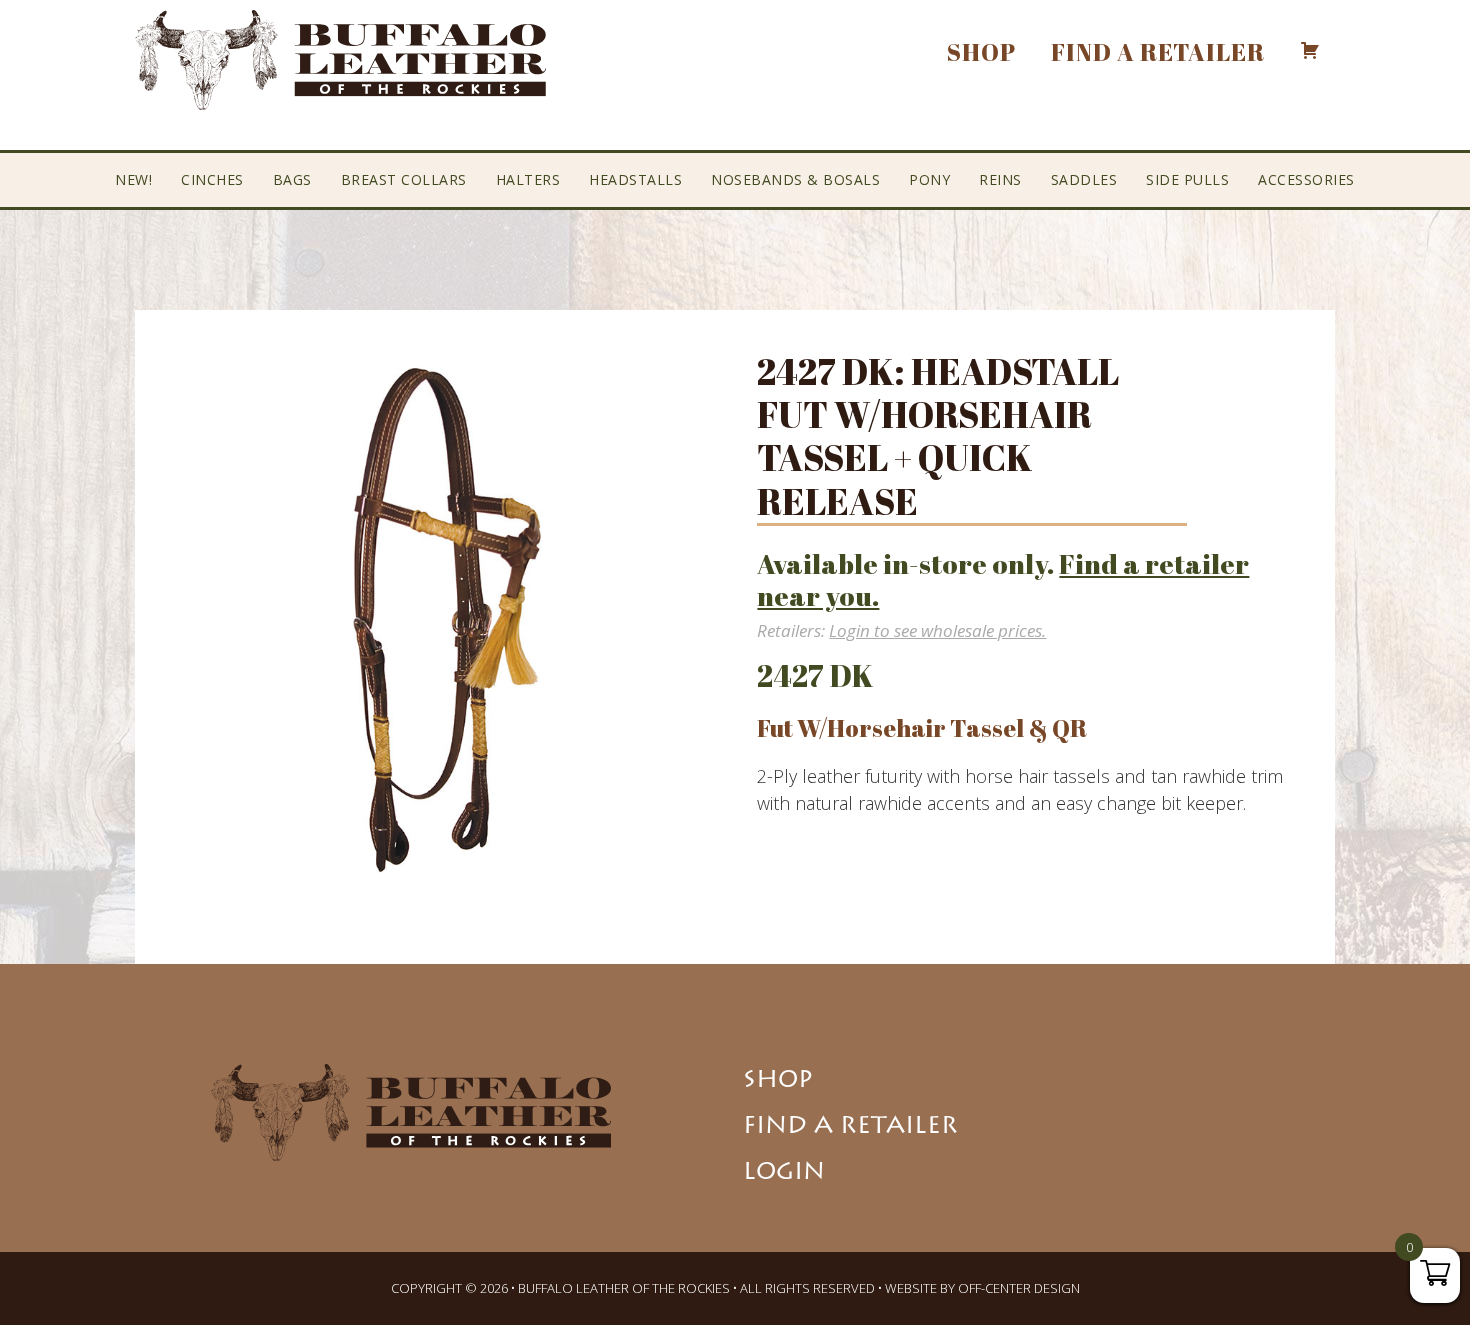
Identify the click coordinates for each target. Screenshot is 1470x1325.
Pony (929, 179)
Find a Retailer (850, 1128)
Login (784, 1174)
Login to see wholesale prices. (937, 630)
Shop (778, 1082)
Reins (1000, 179)
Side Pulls (1187, 179)
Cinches (212, 179)
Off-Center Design (1019, 1288)
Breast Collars (404, 179)
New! (133, 179)
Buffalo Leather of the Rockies (340, 60)
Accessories (1306, 179)
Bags (292, 179)
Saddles (1084, 179)
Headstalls (635, 179)
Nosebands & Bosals (795, 179)
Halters (528, 179)
